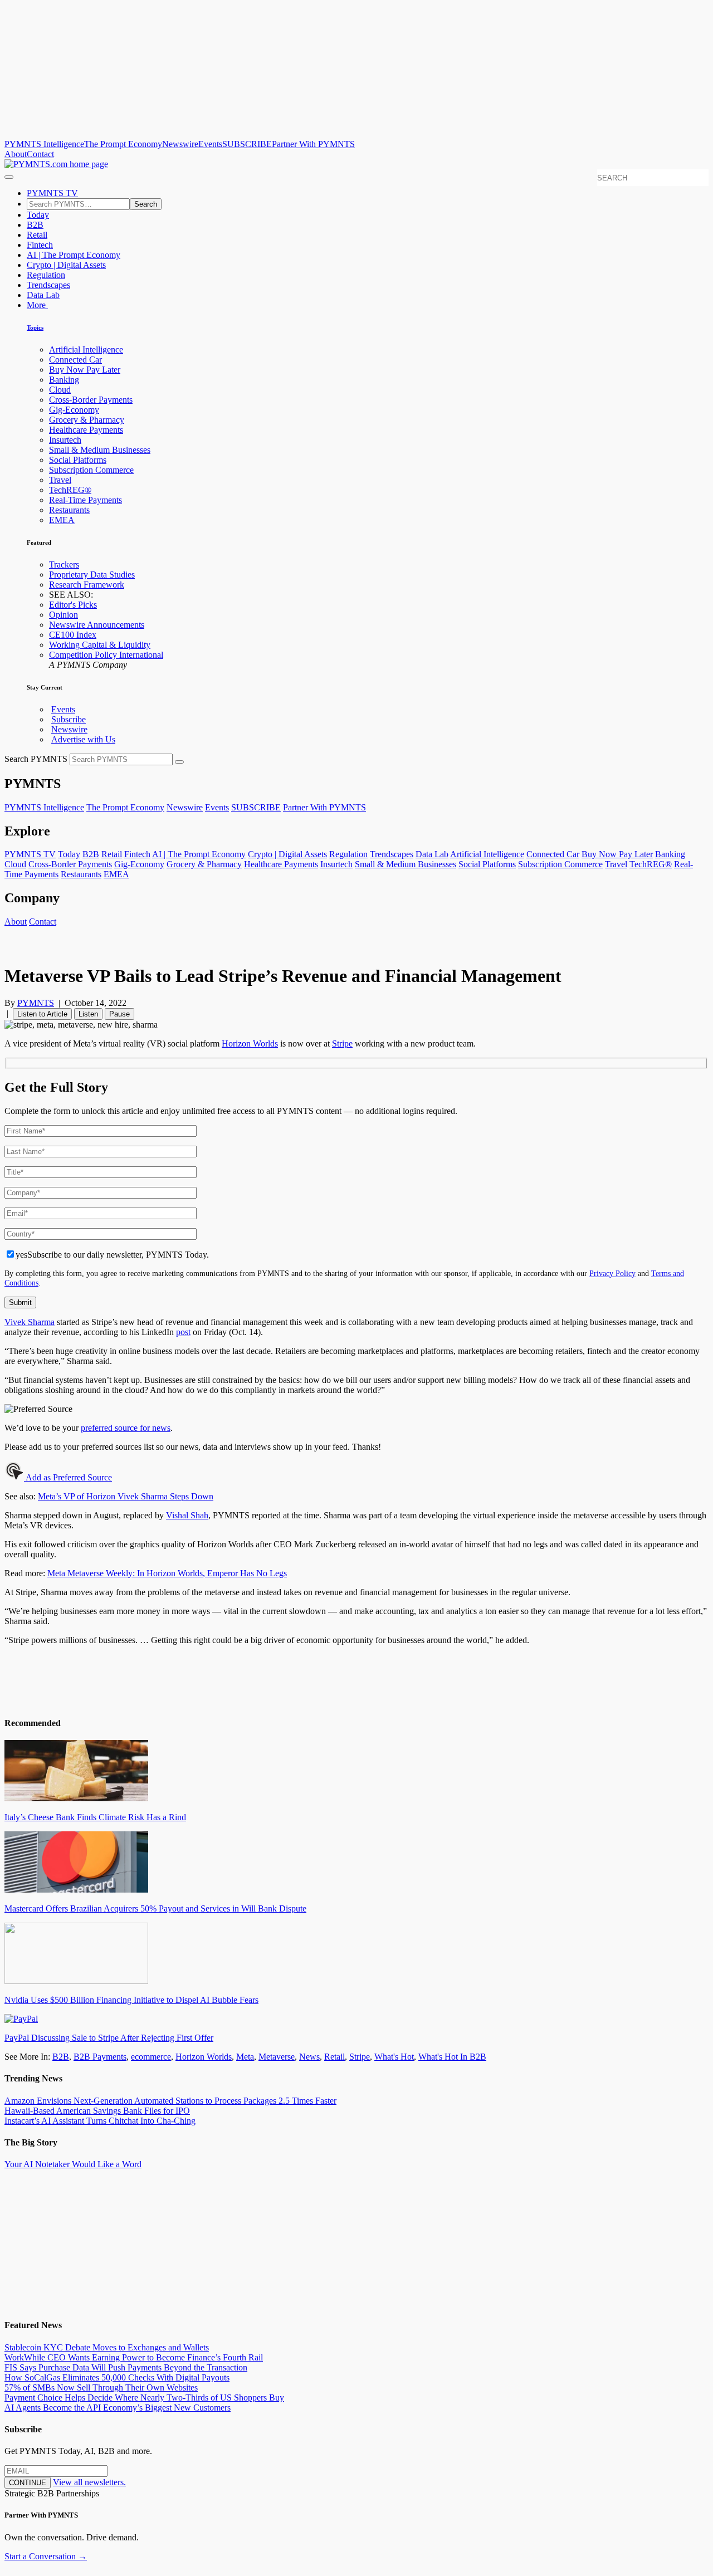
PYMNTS (36, 1003)
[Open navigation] (9, 177)
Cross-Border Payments (91, 400)
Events (210, 144)
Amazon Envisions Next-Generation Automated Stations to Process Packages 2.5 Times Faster (170, 2101)
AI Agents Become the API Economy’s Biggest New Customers (118, 2408)
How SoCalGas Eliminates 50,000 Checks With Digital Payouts (117, 2377)
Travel (60, 480)
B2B (35, 225)
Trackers (64, 564)
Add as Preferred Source (68, 1477)
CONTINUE (28, 2483)
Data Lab (43, 295)
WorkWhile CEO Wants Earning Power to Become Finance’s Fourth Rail (134, 2357)
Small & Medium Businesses (100, 450)
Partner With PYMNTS (313, 144)
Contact (40, 154)
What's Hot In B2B (452, 2057)
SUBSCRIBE (247, 144)
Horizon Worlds (204, 2057)
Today (38, 215)
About (16, 154)
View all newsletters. (89, 2482)
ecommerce (151, 2057)
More (37, 305)
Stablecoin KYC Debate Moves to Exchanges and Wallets (107, 2347)
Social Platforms (78, 460)
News (309, 2057)
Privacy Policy (612, 1273)
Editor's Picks (73, 605)
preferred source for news (126, 1428)
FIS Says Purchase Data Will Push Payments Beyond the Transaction (126, 2367)
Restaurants (69, 510)
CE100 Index (73, 635)
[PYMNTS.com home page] (56, 164)
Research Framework (87, 585)
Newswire (180, 144)
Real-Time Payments (86, 500)
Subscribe (69, 719)
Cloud (60, 390)
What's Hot (394, 2057)
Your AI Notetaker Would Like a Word (73, 2164)
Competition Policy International (106, 655)
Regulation (46, 275)
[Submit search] (179, 762)
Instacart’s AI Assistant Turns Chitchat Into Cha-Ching (100, 2121)
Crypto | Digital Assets (66, 265)
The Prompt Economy (123, 144)
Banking (64, 380)
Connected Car (75, 360)
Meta (245, 2057)
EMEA (62, 520)
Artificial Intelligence (86, 350)
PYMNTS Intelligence (44, 144)
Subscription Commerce (91, 470)
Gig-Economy (74, 410)
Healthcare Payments (86, 430)
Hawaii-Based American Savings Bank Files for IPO (97, 2111)
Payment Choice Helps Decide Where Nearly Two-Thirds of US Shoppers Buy (144, 2397)
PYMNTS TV (52, 193)
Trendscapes (48, 285)
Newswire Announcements (97, 625)
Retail (37, 235)
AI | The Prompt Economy (74, 255)
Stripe (360, 2057)
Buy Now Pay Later (85, 370)
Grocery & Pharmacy (87, 420)
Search (146, 204)
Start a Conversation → (46, 2556)
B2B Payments (100, 2057)
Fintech (40, 245)
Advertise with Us (83, 739)
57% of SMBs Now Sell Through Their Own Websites (101, 2387)
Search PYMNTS (36, 759)
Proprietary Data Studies (92, 575)
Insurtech (65, 440)
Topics (35, 328)
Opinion (64, 615)
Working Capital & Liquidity (100, 645)
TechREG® (70, 490)
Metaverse (277, 2057)
